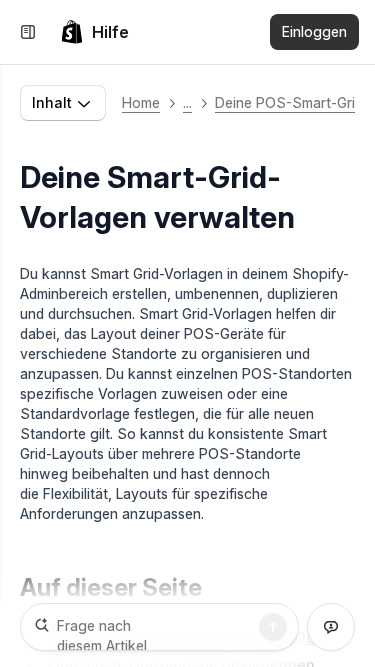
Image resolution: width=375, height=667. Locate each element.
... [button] (187, 102)
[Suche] (273, 627)
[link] (94, 32)
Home (141, 102)
